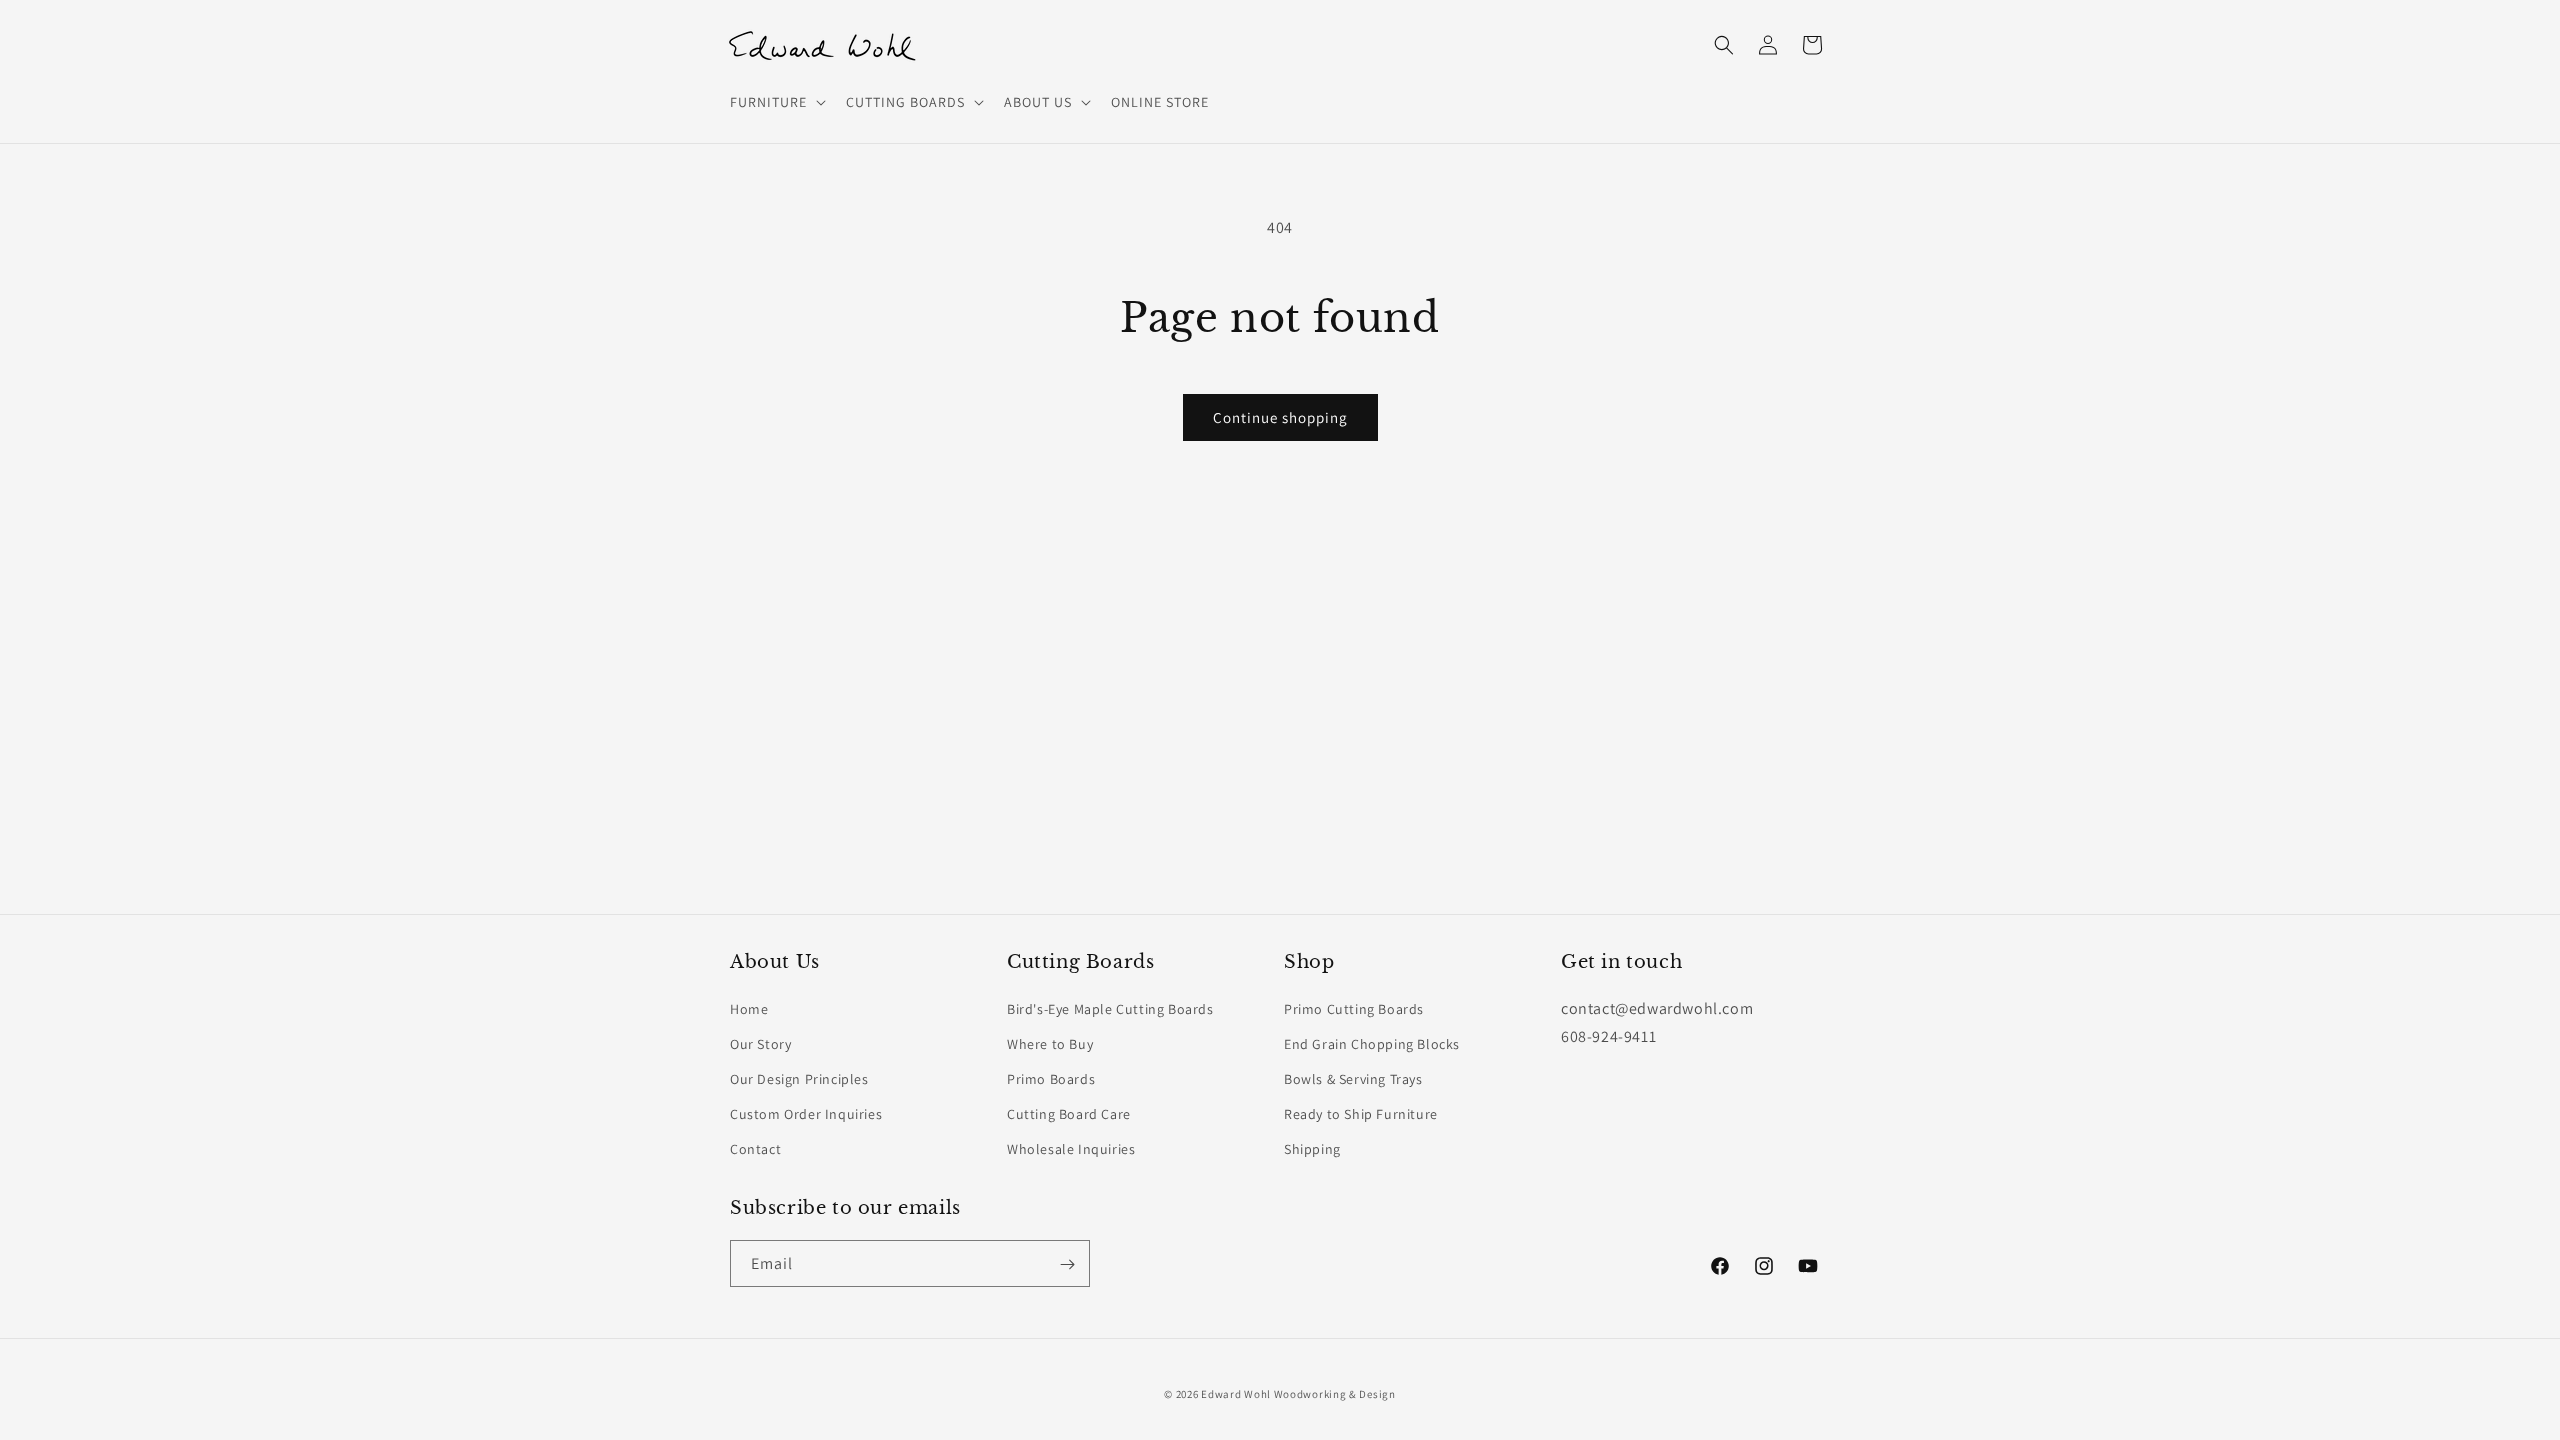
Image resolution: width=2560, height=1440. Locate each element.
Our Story (760, 1043)
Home (749, 1008)
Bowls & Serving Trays (1353, 1079)
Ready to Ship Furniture (1361, 1114)
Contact (755, 1149)
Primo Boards (1051, 1079)
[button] (776, 102)
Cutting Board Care (1069, 1114)
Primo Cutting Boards (1354, 1008)
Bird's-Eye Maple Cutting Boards (1110, 1008)
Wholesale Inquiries (1071, 1149)
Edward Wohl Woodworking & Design (1298, 1394)
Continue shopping (1280, 417)
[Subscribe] (1067, 1264)
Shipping (1312, 1149)
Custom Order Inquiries (806, 1114)
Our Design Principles (799, 1079)
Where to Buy (1050, 1043)
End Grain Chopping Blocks (1372, 1043)
